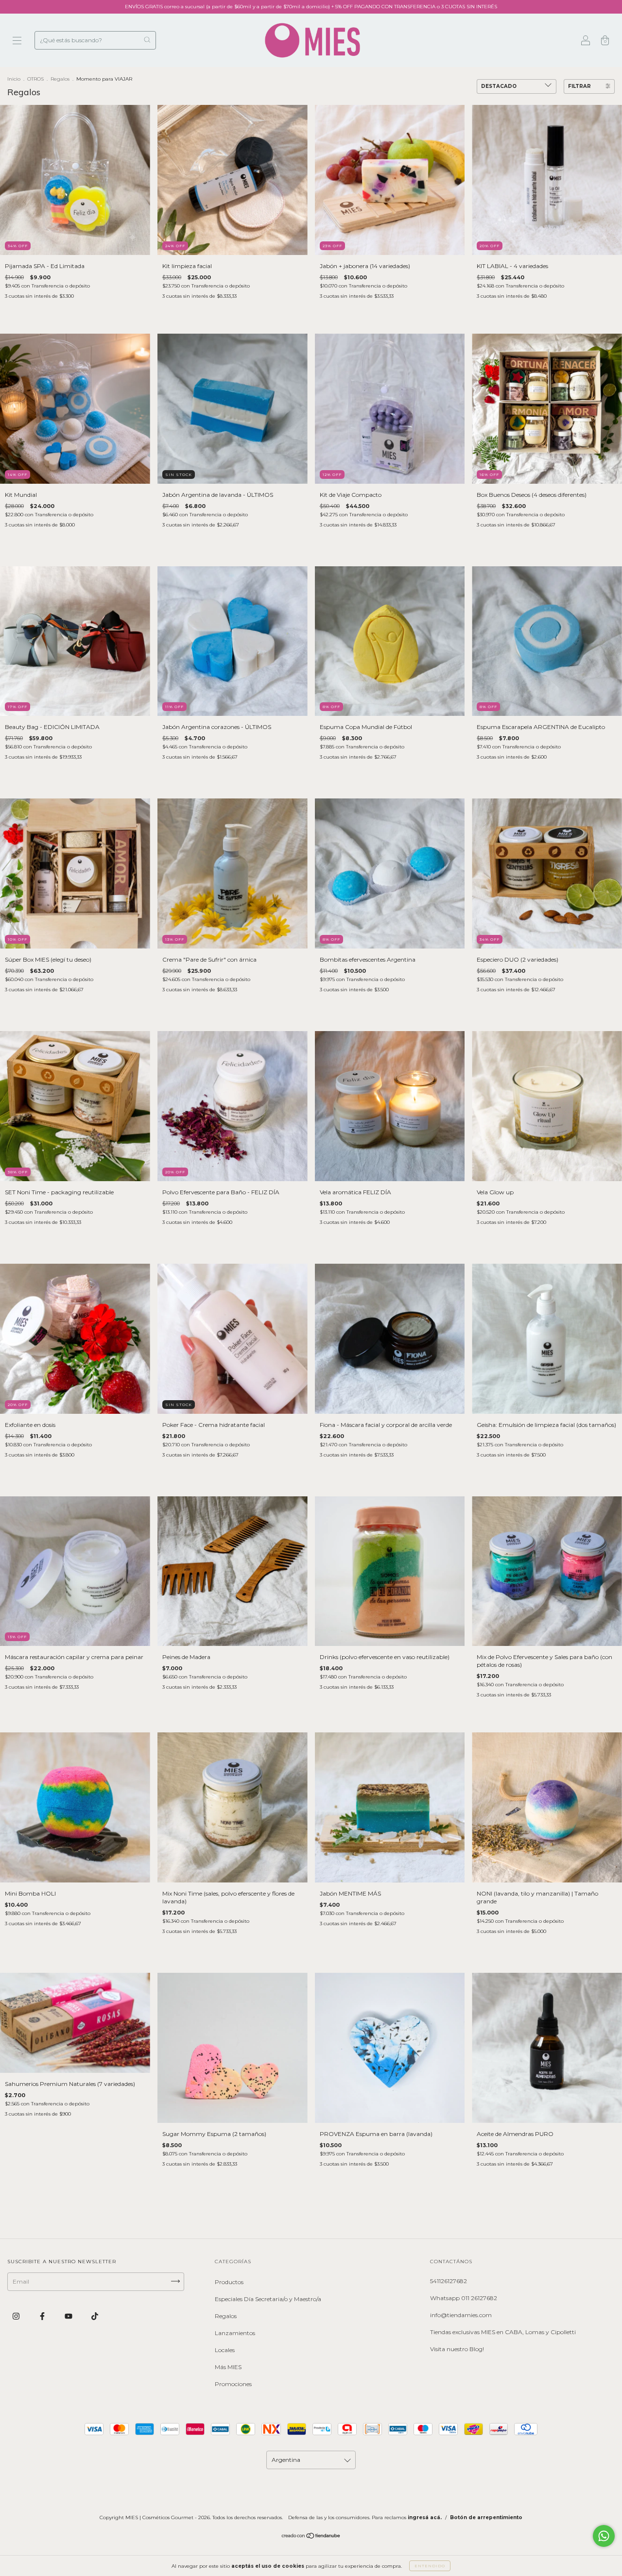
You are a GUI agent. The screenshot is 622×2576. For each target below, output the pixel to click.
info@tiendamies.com (461, 2315)
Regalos (60, 79)
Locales (225, 2350)
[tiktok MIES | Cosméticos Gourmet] (95, 2316)
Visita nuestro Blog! (457, 2349)
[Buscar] (147, 40)
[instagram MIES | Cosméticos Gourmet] (17, 2316)
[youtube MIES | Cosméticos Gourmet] (69, 2316)
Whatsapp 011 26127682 (464, 2298)
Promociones (233, 2384)
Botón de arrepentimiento (486, 2517)
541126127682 (449, 2281)
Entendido (430, 2566)
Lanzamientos (235, 2333)
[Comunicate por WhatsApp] (604, 2536)
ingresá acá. (425, 2517)
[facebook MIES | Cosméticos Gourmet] (43, 2316)
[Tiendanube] (311, 2537)
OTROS (35, 79)
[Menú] (17, 42)
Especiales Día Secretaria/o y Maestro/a (268, 2299)
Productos (229, 2282)
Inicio (14, 79)
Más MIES (228, 2367)
